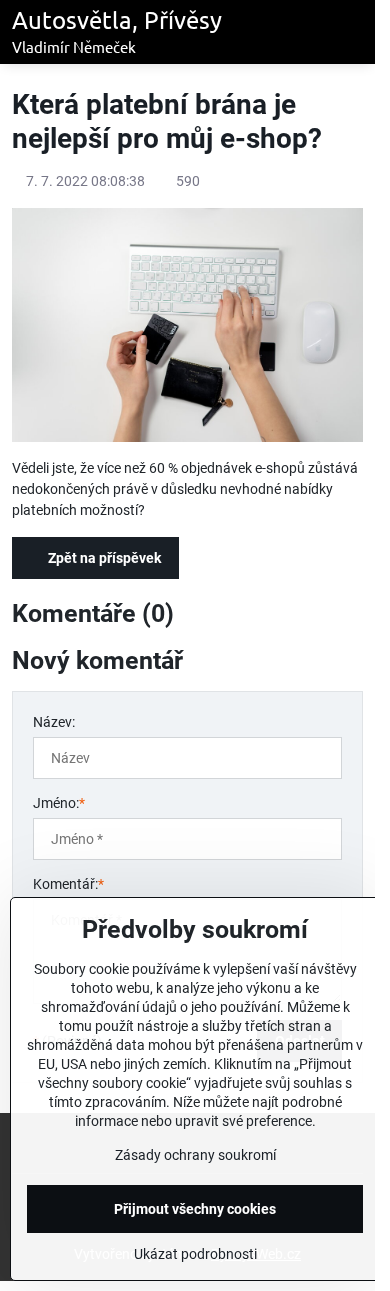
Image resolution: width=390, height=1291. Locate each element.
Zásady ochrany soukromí (195, 1155)
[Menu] (351, 32)
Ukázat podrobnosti (195, 1254)
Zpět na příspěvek (103, 558)
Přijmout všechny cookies (195, 1209)
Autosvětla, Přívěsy (117, 32)
